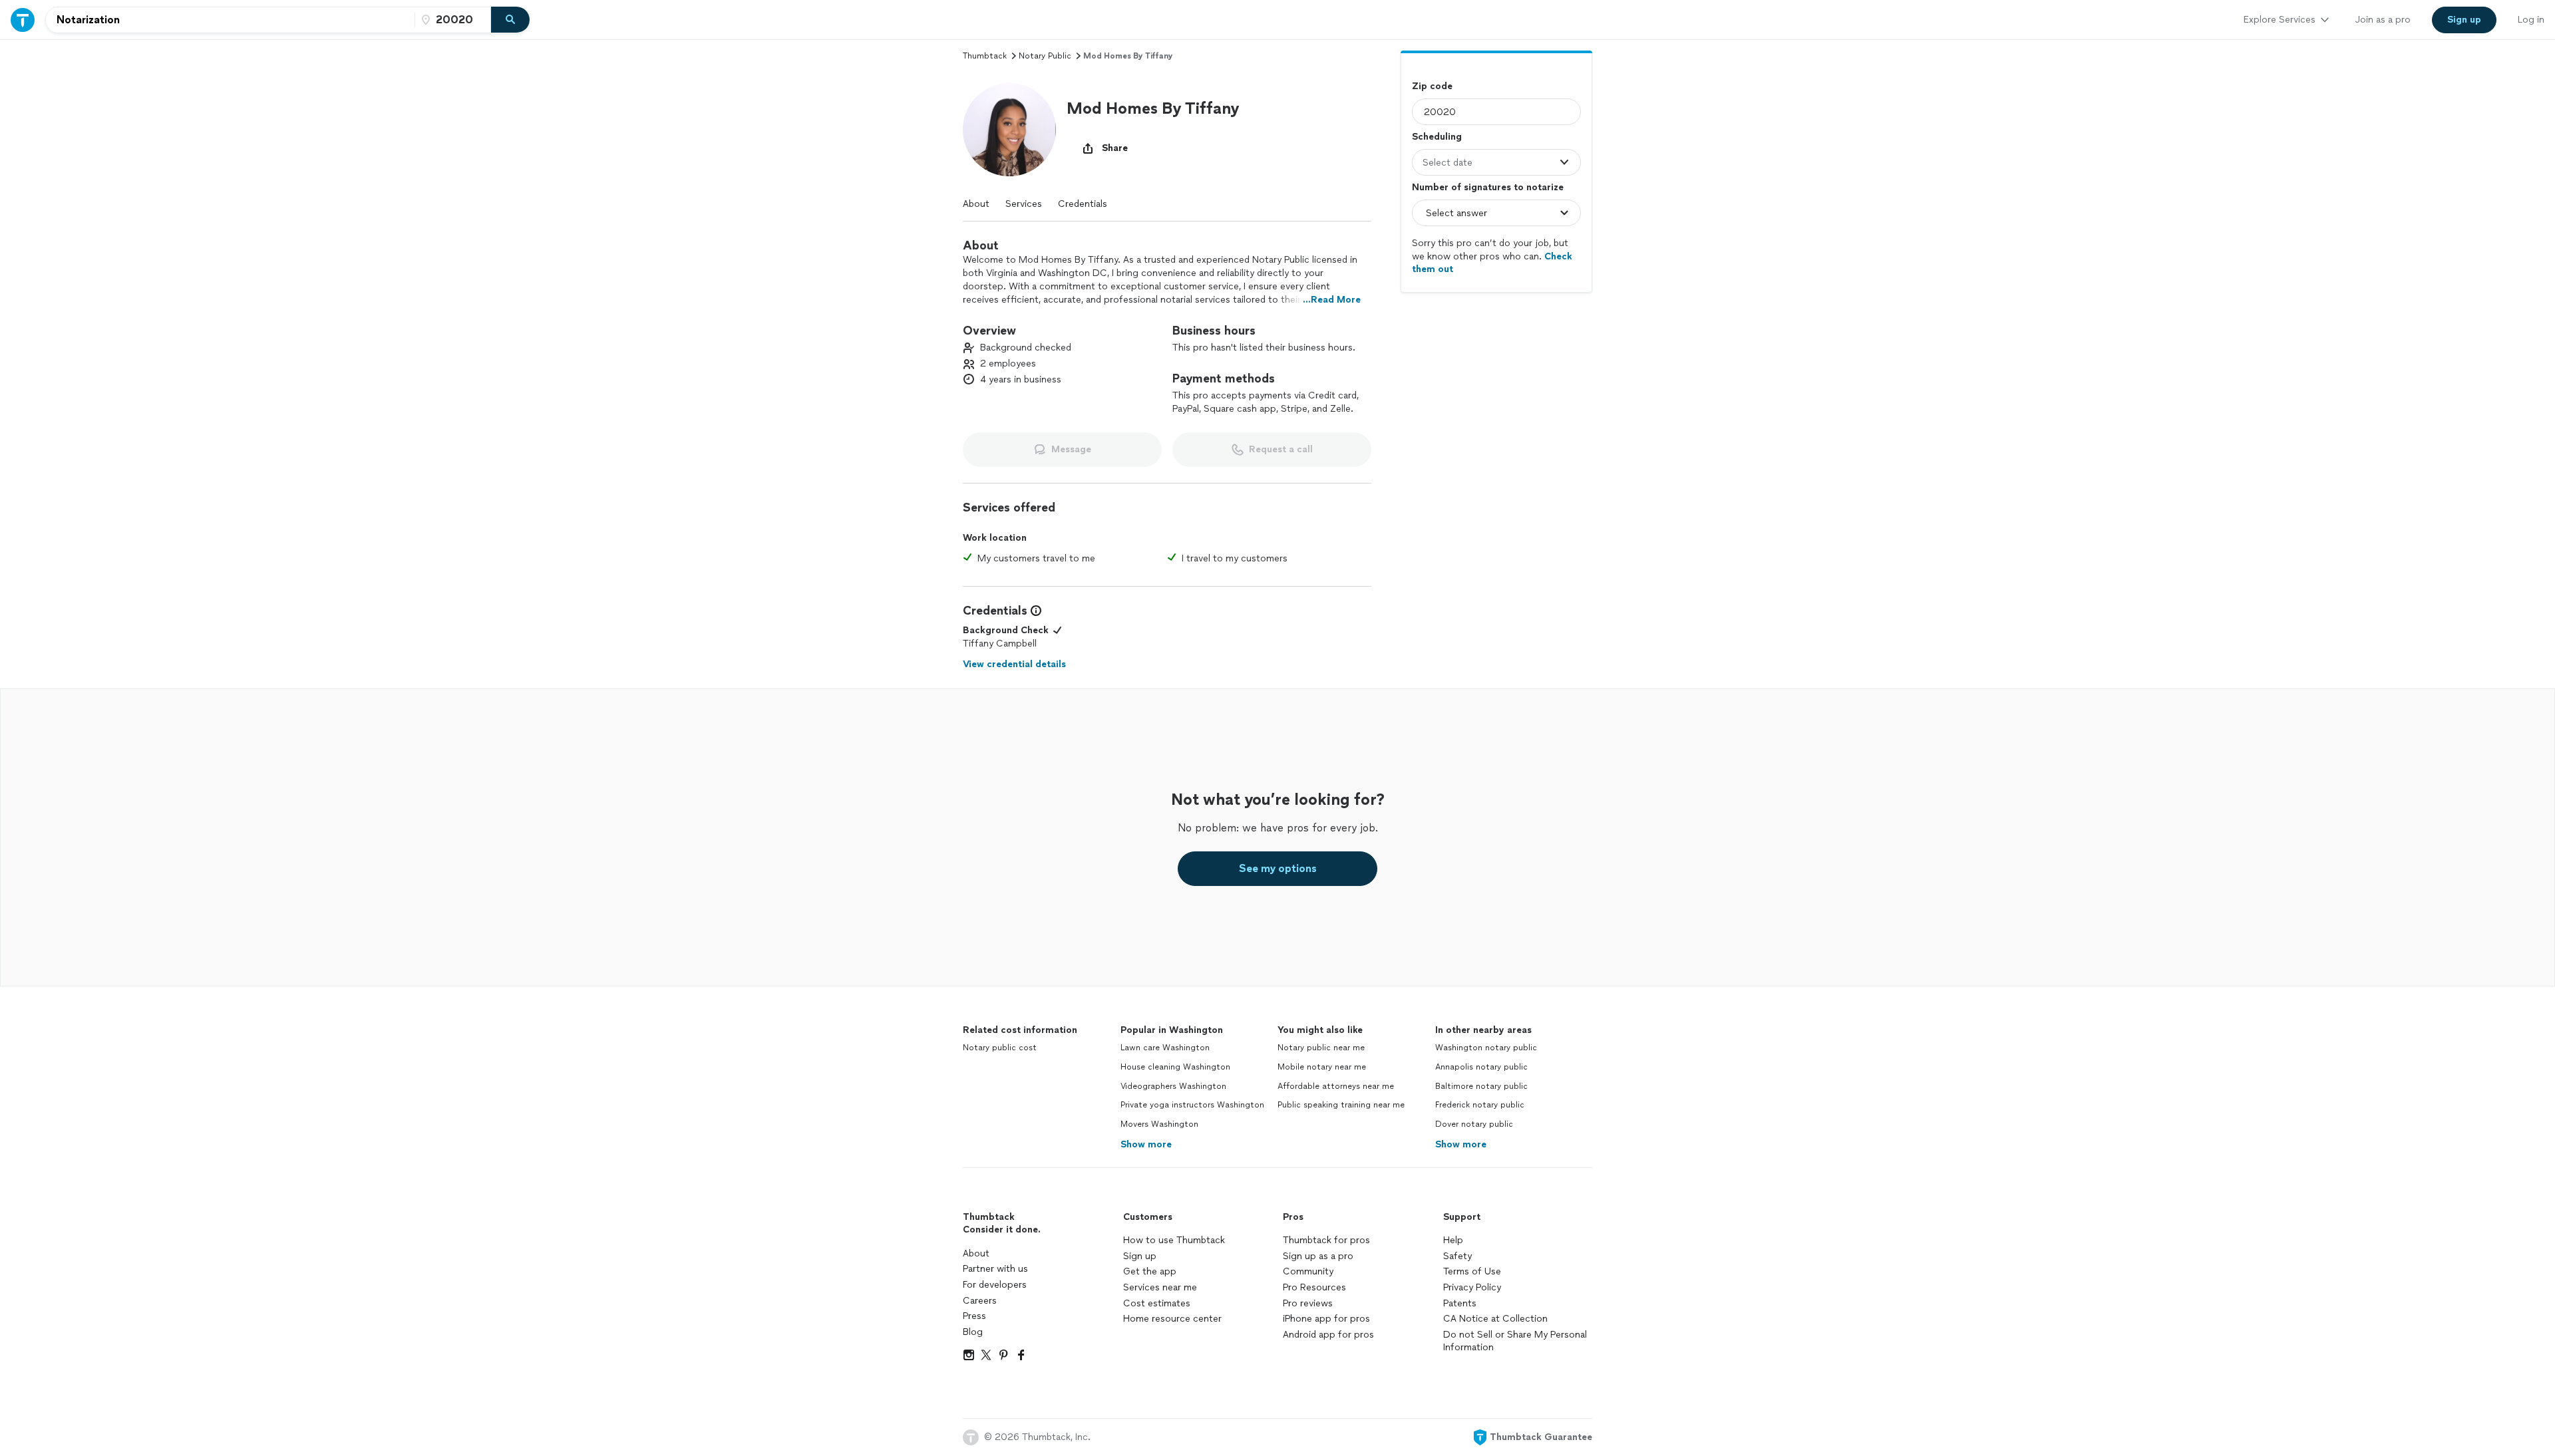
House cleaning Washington (1175, 1067)
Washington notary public (1486, 1048)
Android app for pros (1328, 1335)
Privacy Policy (1472, 1287)
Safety (1457, 1256)
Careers (980, 1301)
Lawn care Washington (1165, 1048)
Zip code (1432, 86)
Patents (1460, 1303)
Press (974, 1316)
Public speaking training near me (1341, 1105)
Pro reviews (1308, 1303)
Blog (973, 1332)
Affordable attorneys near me (1336, 1086)
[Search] (510, 20)
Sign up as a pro (1318, 1256)
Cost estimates (1157, 1303)
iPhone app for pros (1326, 1319)
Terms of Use (1472, 1271)
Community (1308, 1271)
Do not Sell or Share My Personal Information (1515, 1341)
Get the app (1150, 1271)
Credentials (1083, 204)
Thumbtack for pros (1326, 1240)
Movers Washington (1159, 1124)
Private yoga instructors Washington (1192, 1105)
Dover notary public (1474, 1124)
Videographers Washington (1173, 1086)
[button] (1009, 130)
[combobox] (230, 20)
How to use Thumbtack (1174, 1240)
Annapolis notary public (1481, 1067)
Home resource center (1172, 1319)
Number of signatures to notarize (1488, 187)
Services (1024, 204)
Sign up (1140, 1256)
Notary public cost (1000, 1048)
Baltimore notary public (1481, 1086)
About (976, 204)
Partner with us (995, 1269)
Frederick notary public (1480, 1105)
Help (1453, 1240)
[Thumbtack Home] (23, 20)
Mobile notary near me (1322, 1067)
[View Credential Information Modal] (1035, 611)
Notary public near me (1321, 1048)
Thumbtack (985, 56)
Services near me (1160, 1287)
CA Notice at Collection (1495, 1319)
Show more (1146, 1144)
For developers (995, 1285)
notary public (1045, 56)
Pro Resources (1314, 1287)
